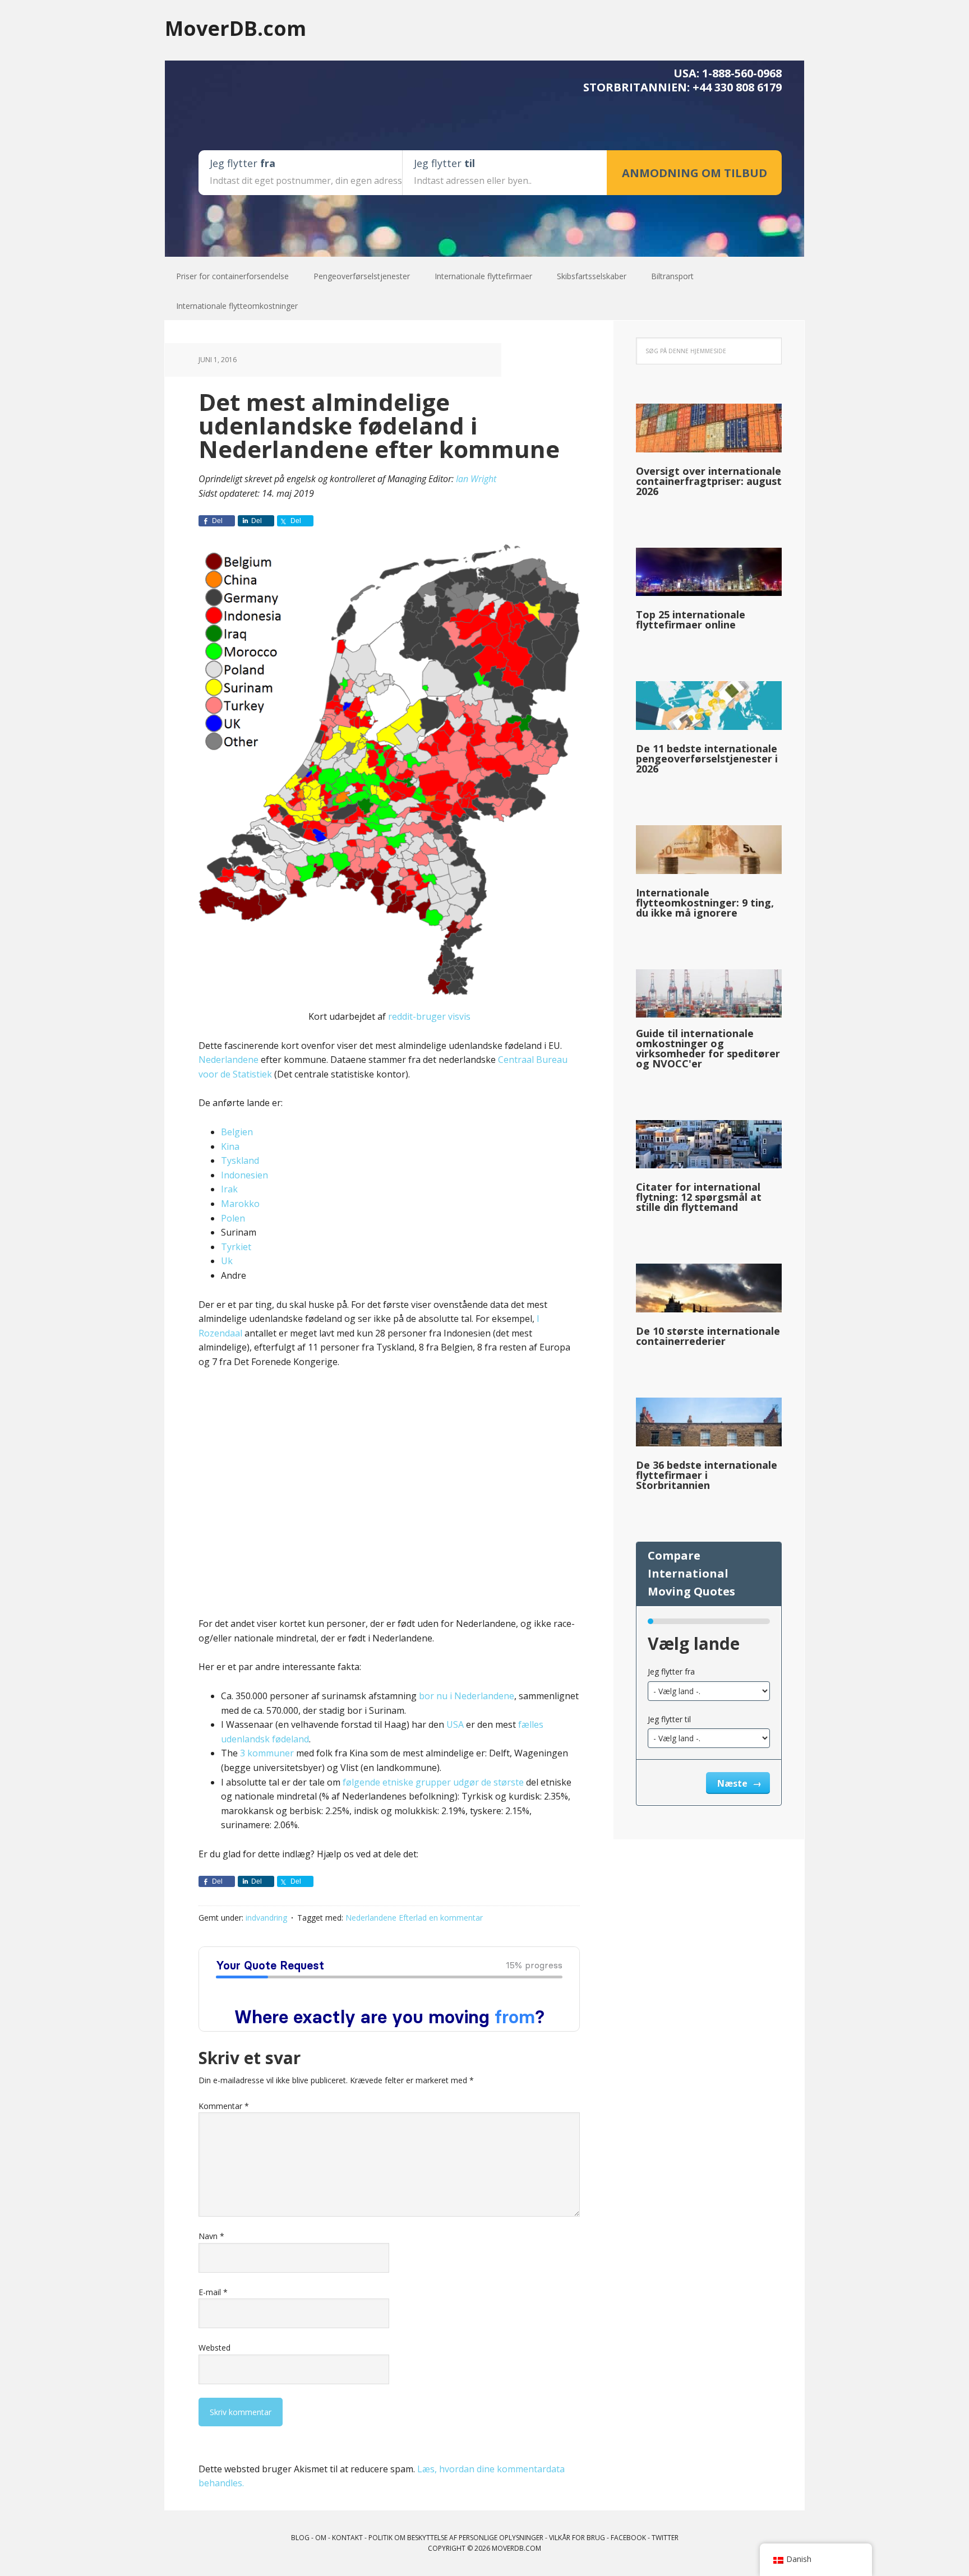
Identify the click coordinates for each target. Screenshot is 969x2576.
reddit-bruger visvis (429, 1016)
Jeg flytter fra (671, 1671)
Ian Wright (476, 479)
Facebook (628, 2538)
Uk (227, 1261)
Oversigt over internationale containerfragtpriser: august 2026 (709, 481)
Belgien (237, 1132)
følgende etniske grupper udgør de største (433, 1782)
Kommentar (224, 2106)
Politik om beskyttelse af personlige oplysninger (456, 2538)
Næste (733, 1783)
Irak (229, 1189)
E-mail (213, 2292)
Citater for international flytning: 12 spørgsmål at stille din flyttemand (699, 1197)
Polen (233, 1218)
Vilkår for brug (577, 2538)
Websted (214, 2348)
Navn (211, 2236)
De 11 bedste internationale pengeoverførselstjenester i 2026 (707, 759)
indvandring (266, 1918)
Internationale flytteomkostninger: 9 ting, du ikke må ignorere (705, 903)
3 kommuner (267, 1753)
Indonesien (244, 1175)
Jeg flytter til (669, 1719)
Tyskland (240, 1160)
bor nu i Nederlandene (467, 1696)
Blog (300, 2538)
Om (321, 2538)
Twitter (665, 2538)
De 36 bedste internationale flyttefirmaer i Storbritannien (707, 1475)
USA (455, 1724)
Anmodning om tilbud (695, 173)
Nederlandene (229, 1060)
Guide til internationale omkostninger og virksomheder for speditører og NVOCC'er (708, 1048)
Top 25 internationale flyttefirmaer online (691, 619)
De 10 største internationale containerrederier (708, 1336)
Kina (230, 1146)
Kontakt (347, 2538)
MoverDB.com (236, 28)
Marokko (240, 1204)
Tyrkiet (236, 1247)
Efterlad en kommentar (441, 1918)
